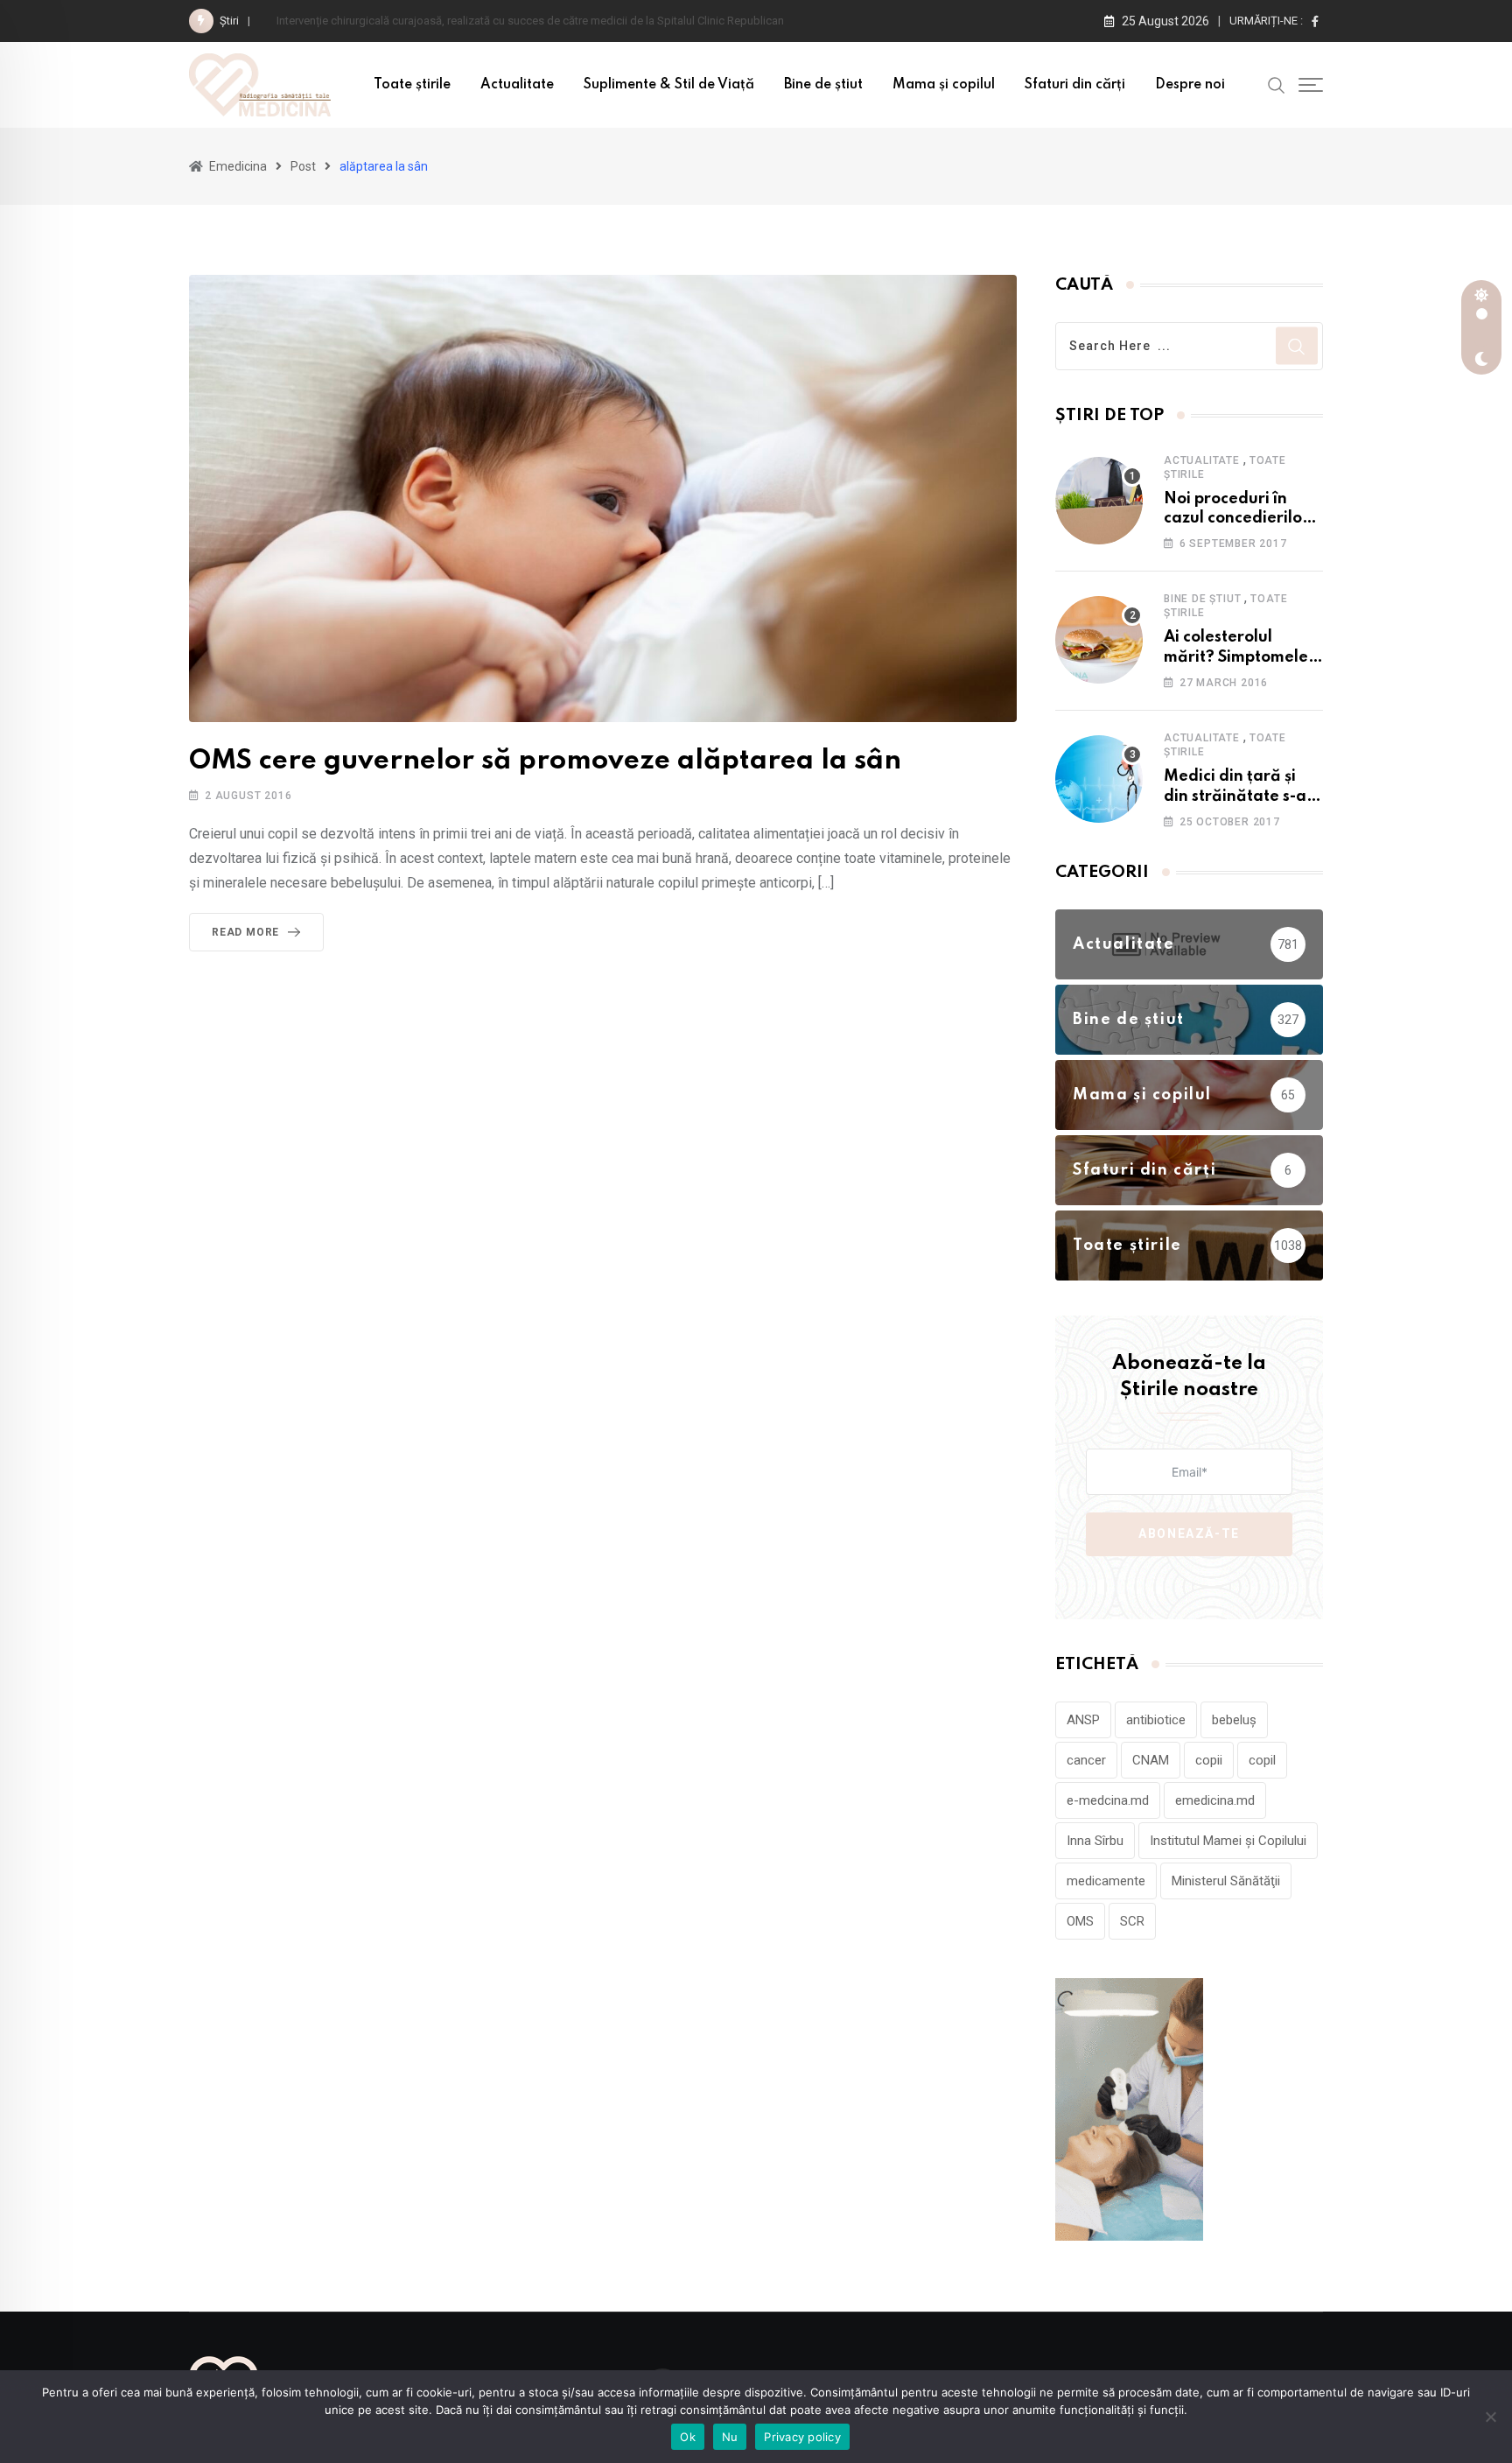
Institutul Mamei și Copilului (1228, 1841)
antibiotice (1156, 1720)
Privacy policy (802, 2437)
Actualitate (517, 85)
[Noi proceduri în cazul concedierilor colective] (1099, 501)
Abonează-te (1189, 1533)
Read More (245, 932)
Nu (730, 2437)
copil (1262, 1760)
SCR (1132, 1921)
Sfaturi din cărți (1075, 85)
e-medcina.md (1108, 1800)
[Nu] (1490, 2417)
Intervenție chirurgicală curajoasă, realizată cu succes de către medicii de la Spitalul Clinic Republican (533, 21)
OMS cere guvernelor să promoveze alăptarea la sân (545, 761)
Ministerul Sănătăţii (1226, 1881)
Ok (688, 2437)
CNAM (1151, 1760)
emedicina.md (1215, 1800)
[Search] (1277, 84)
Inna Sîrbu (1095, 1841)
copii (1209, 1760)
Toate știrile (412, 85)
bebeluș (1234, 1720)
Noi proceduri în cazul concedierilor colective (1236, 519)
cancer (1086, 1760)
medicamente (1106, 1881)
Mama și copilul (944, 85)
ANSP (1083, 1720)
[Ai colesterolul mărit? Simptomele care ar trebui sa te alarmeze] (1099, 640)
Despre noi (1190, 85)
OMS (1080, 1921)
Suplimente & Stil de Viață (669, 85)
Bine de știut (823, 85)
